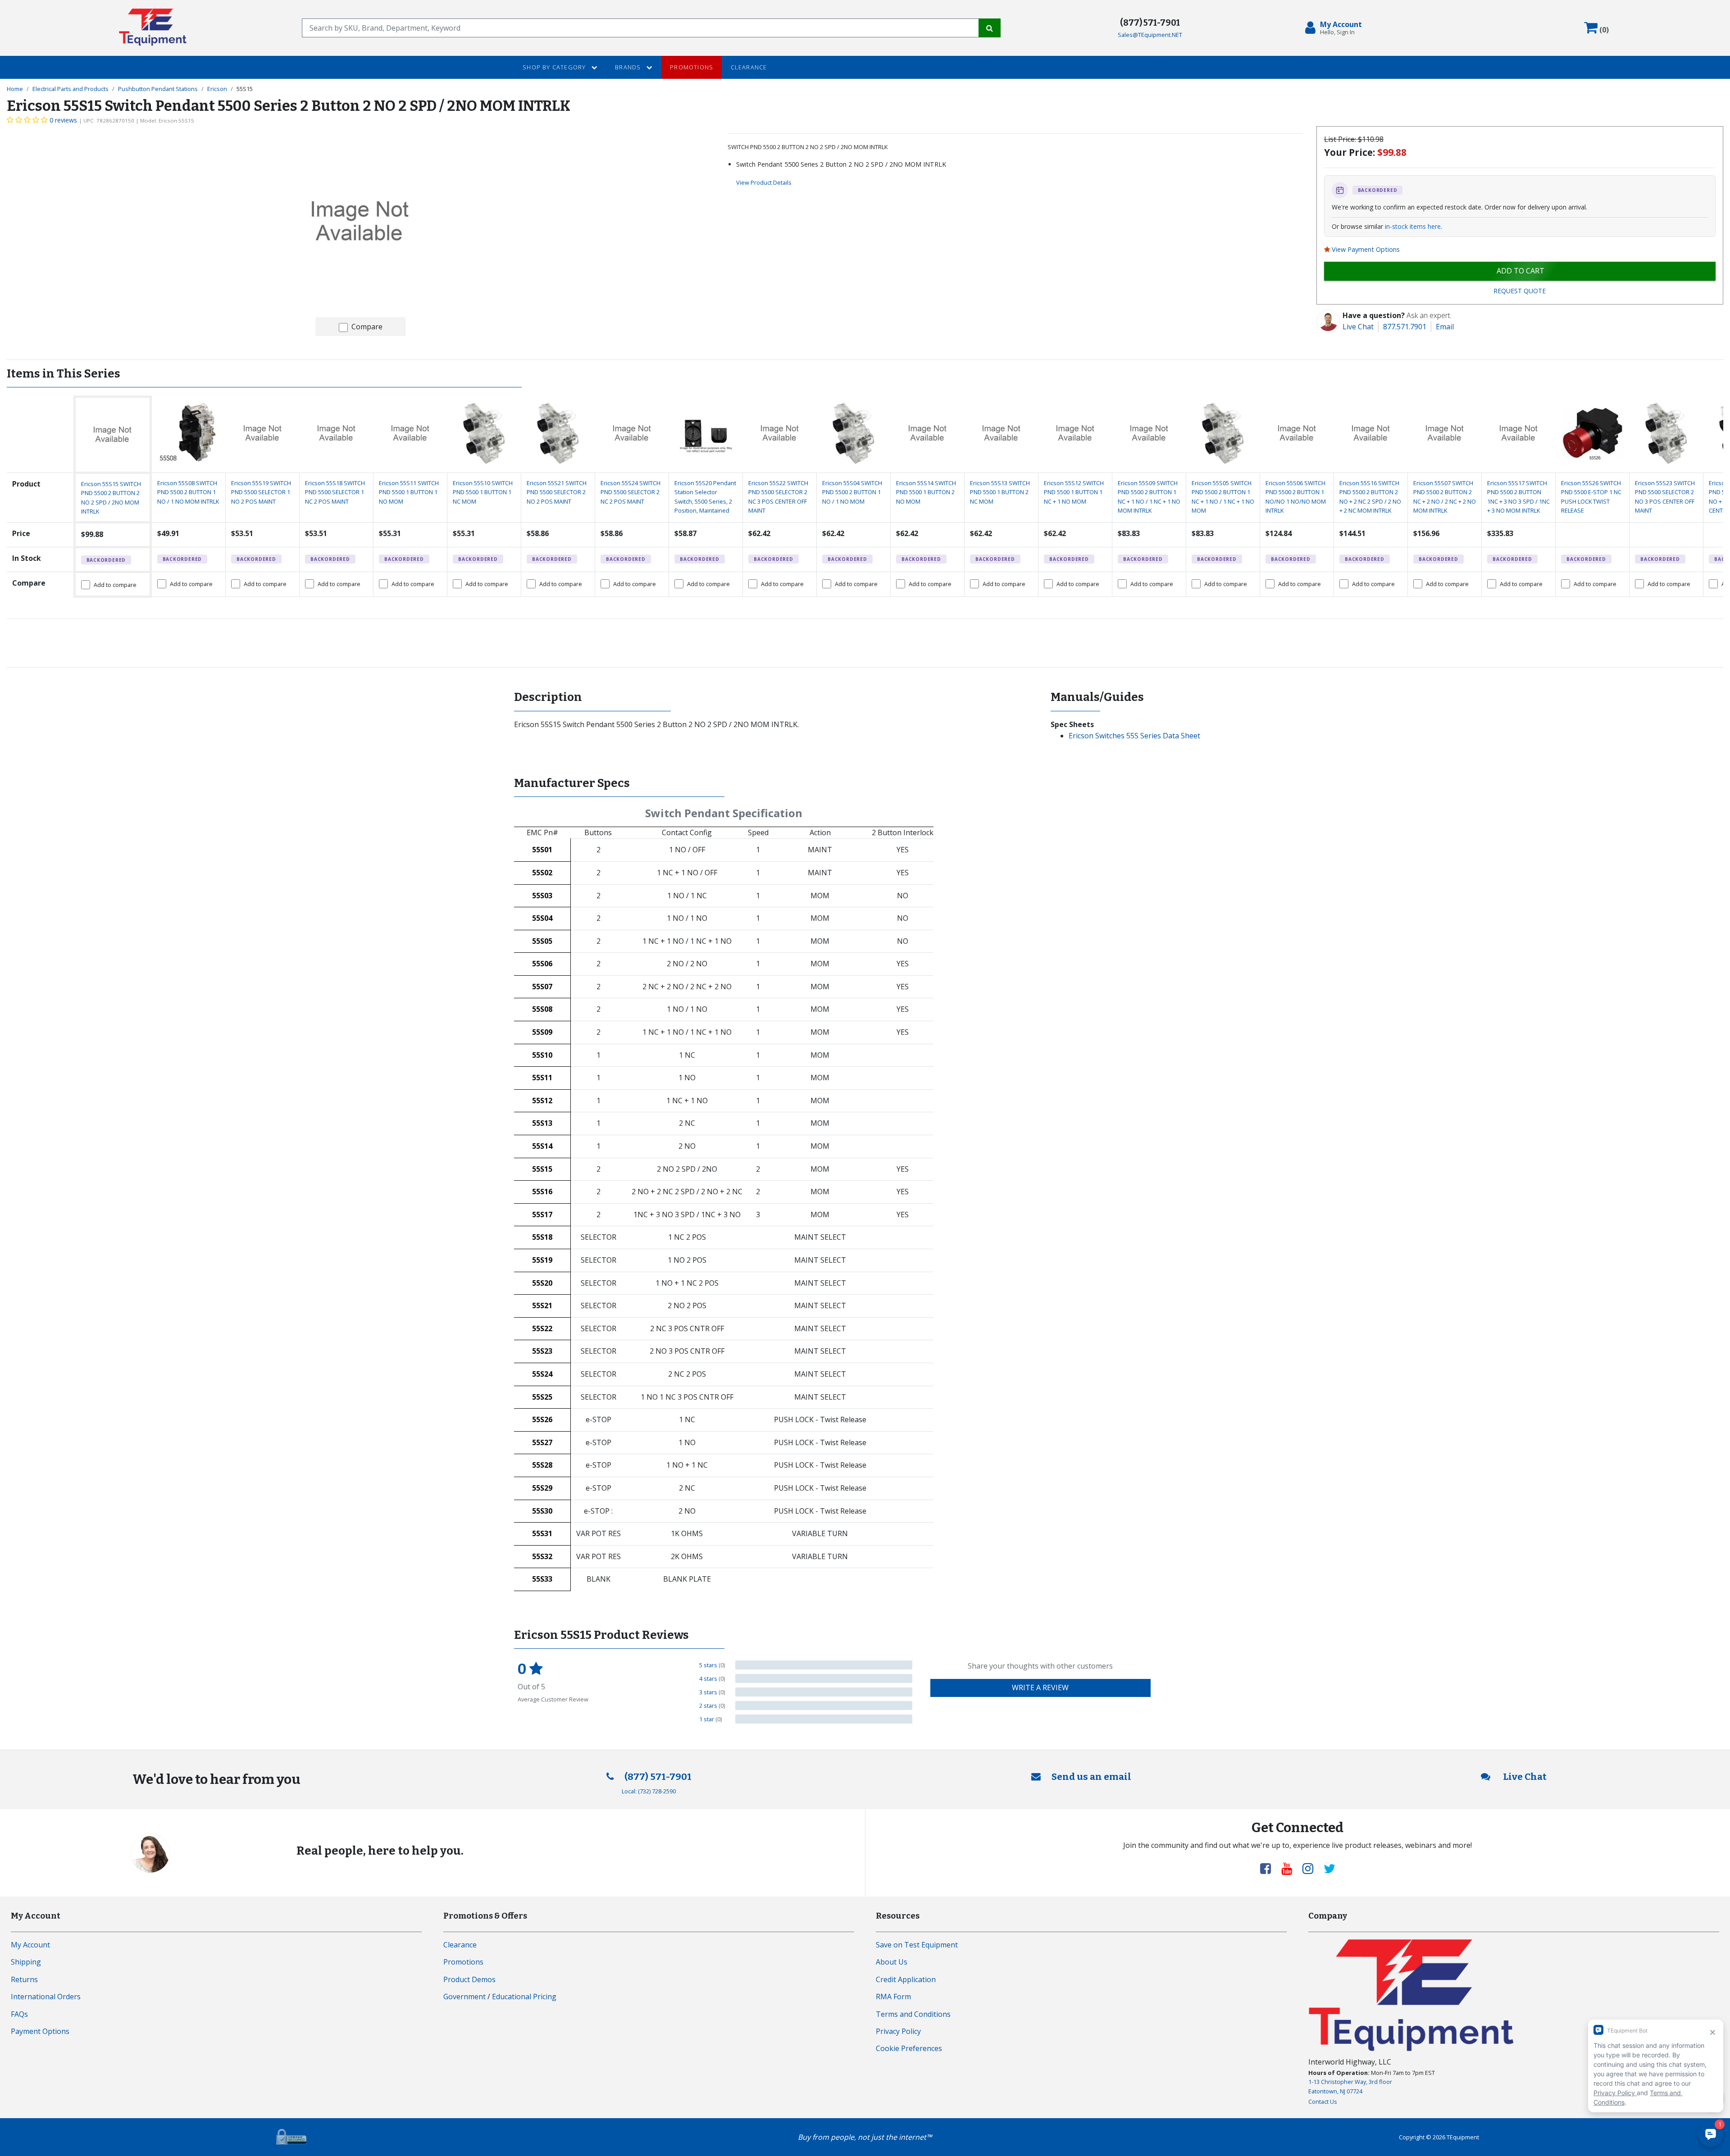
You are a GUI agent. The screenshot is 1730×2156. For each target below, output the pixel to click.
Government (464, 1997)
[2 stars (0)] (824, 1706)
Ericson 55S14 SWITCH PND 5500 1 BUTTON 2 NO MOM (926, 492)
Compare (367, 327)
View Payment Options (1366, 249)
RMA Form (893, 1997)
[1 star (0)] (824, 1719)
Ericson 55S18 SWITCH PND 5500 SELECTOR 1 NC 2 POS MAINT (335, 492)
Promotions (692, 67)
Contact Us (1323, 2101)
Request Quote (1520, 291)
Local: (649, 1791)
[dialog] (1335, 28)
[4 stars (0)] (824, 1678)
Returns (24, 1979)
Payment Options (40, 2031)
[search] (640, 28)
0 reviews (63, 120)
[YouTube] (1290, 1868)
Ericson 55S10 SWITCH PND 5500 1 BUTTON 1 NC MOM (483, 492)
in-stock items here (1413, 226)
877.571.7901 (1405, 327)
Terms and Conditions (913, 2014)
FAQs (19, 2014)
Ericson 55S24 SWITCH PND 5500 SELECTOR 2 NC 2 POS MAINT (631, 492)
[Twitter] (1329, 1868)
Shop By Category (555, 67)
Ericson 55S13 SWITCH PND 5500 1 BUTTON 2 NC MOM (1000, 492)
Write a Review (1040, 1688)
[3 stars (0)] (824, 1692)
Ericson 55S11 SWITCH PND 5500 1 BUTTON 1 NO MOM (409, 492)
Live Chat (1358, 327)
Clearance (749, 67)
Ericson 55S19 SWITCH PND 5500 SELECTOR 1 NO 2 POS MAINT (261, 492)
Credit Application (906, 1979)
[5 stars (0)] (824, 1665)
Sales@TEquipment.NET (1150, 35)
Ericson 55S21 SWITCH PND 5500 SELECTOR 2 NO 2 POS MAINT (557, 492)
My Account (30, 1945)
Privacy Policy (898, 2031)
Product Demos (469, 1979)
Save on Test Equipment (917, 1945)
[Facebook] (1269, 1868)
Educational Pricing (524, 1997)
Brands (629, 67)
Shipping (26, 1962)
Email (1445, 327)
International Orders (46, 1997)
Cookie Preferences (909, 2048)
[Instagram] (1311, 1868)
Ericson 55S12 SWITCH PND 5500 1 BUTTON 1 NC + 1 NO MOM (1074, 492)
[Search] (990, 28)
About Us (892, 1962)
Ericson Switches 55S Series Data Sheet (1134, 736)
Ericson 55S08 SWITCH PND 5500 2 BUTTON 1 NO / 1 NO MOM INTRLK (188, 492)
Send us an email (1091, 1777)
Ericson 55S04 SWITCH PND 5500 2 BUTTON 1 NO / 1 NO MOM (852, 492)
